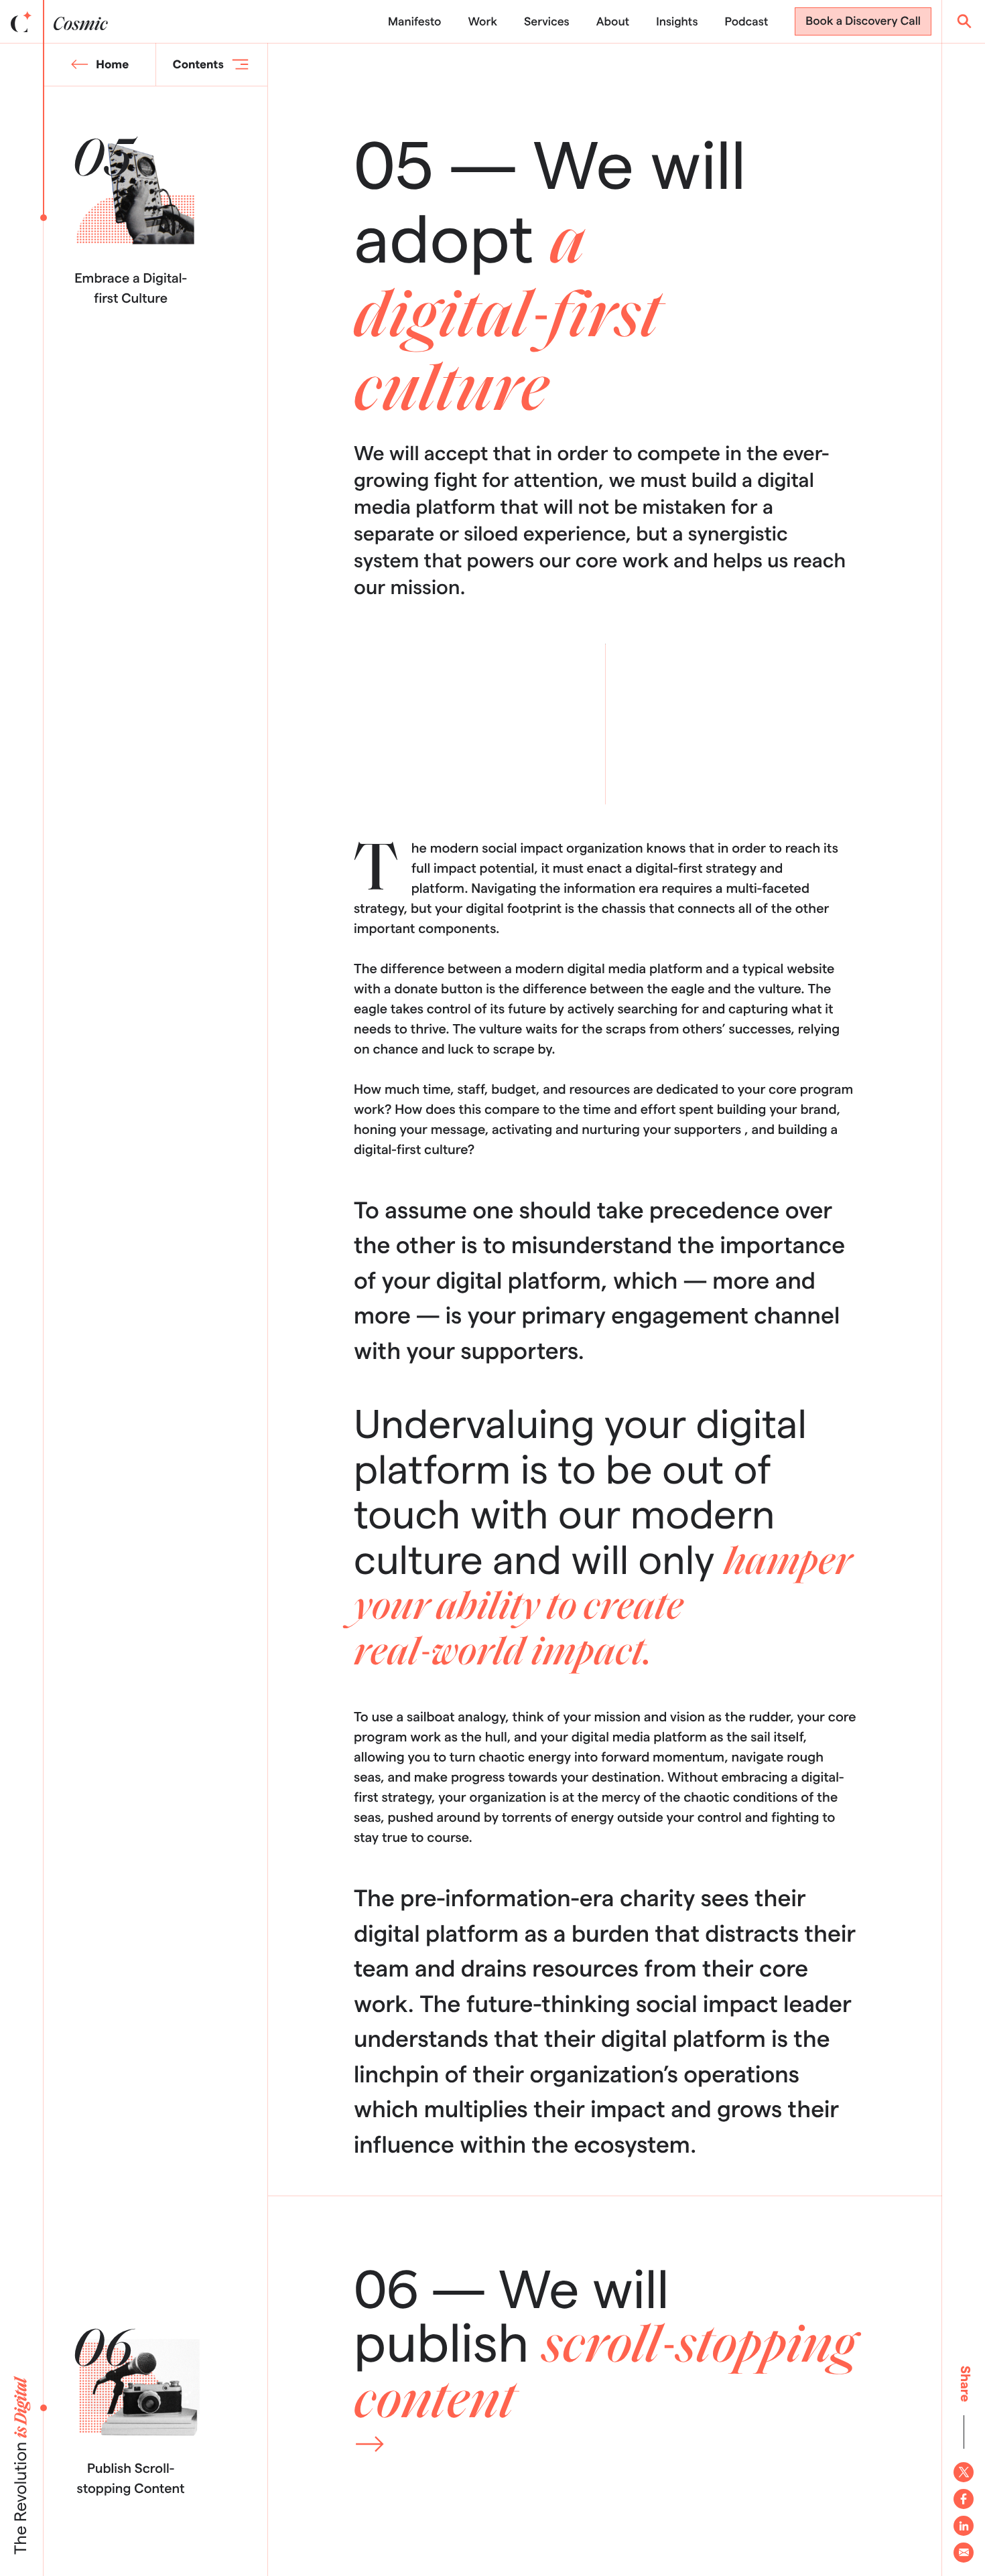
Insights (677, 22)
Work (482, 22)
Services (547, 22)
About (613, 22)
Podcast (747, 22)
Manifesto (414, 22)
